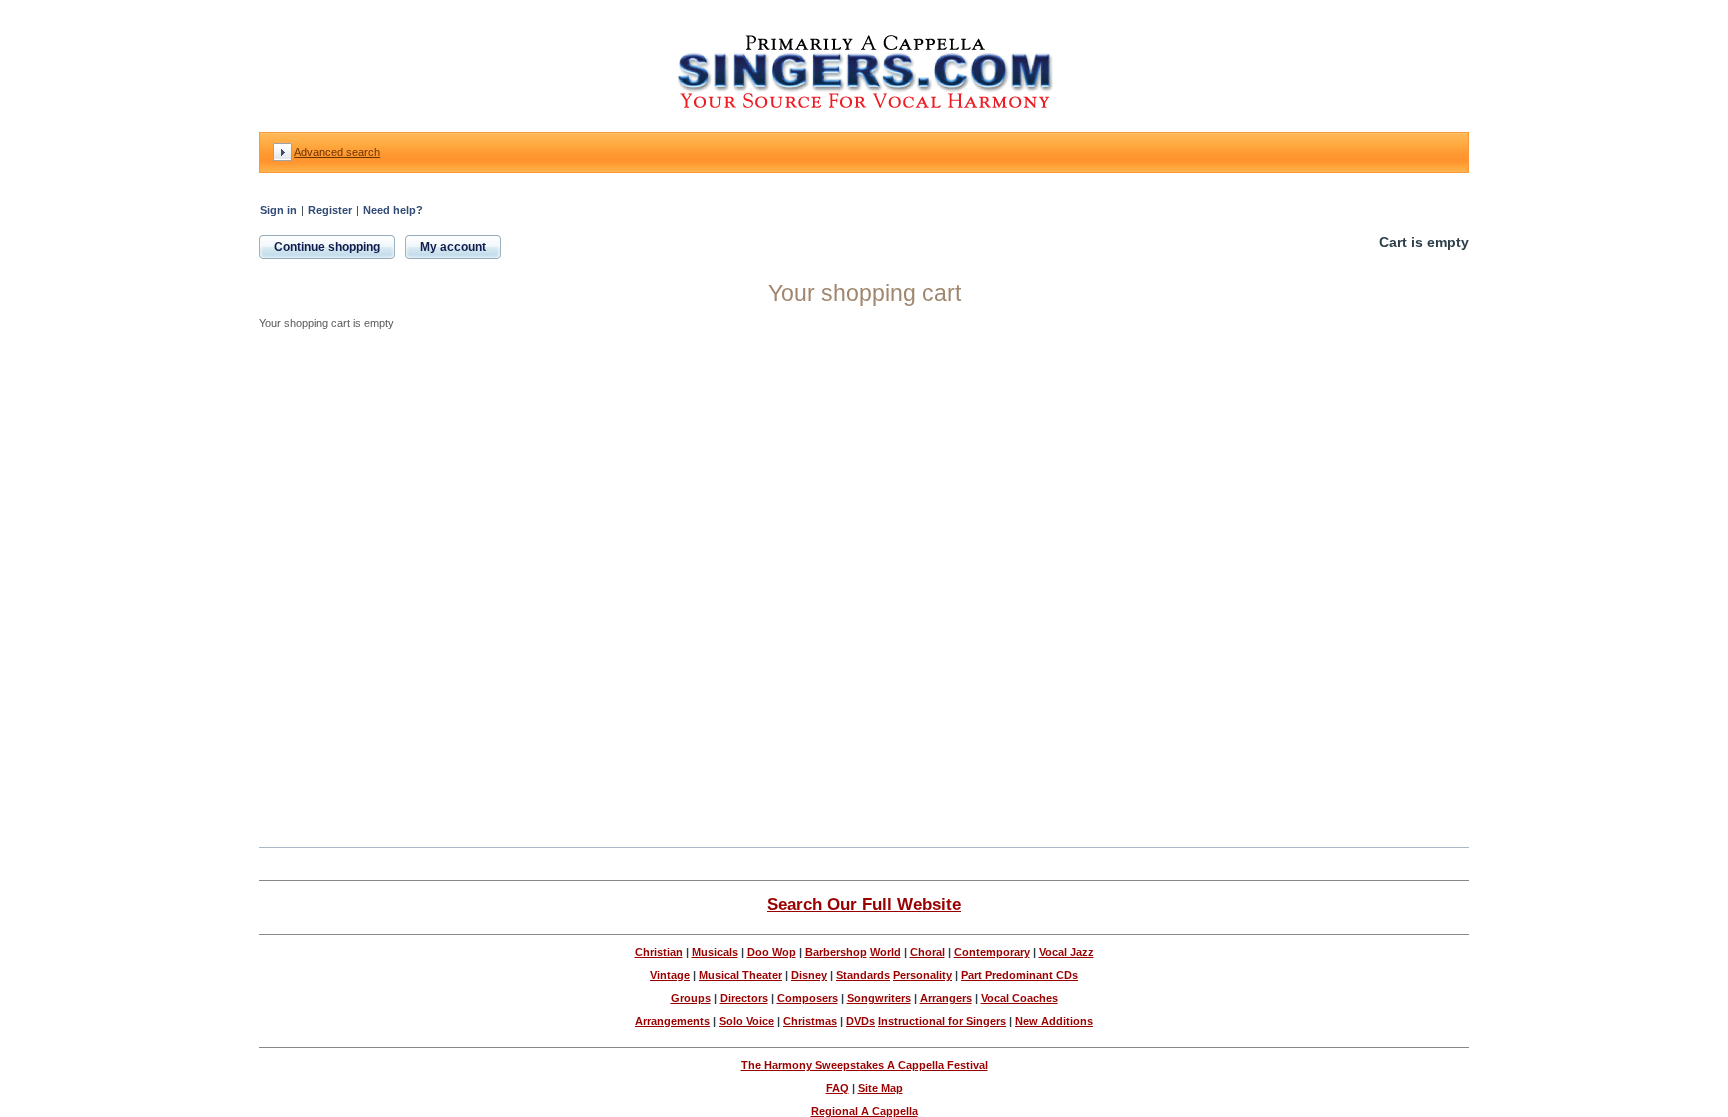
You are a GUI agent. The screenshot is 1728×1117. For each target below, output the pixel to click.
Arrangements (672, 1021)
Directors (744, 998)
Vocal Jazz (1066, 952)
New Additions (1054, 1021)
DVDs (860, 1021)
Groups (691, 998)
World (885, 952)
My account (453, 247)
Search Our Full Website (864, 904)
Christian (659, 952)
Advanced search (337, 152)
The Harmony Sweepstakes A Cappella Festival (864, 1065)
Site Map (880, 1088)
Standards (863, 975)
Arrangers (946, 998)
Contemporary (992, 952)
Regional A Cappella (864, 1111)
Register (330, 210)
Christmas (810, 1021)
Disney (809, 975)
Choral (927, 952)
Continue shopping (327, 247)
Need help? (393, 210)
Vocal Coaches (1019, 998)
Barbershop (836, 952)
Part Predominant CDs (1019, 975)
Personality (922, 975)
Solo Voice (746, 1021)
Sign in (278, 210)
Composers (807, 998)
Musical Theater (740, 975)
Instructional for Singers (942, 1021)
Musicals (715, 952)
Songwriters (879, 998)
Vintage (670, 975)
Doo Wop (771, 952)
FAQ (837, 1088)
